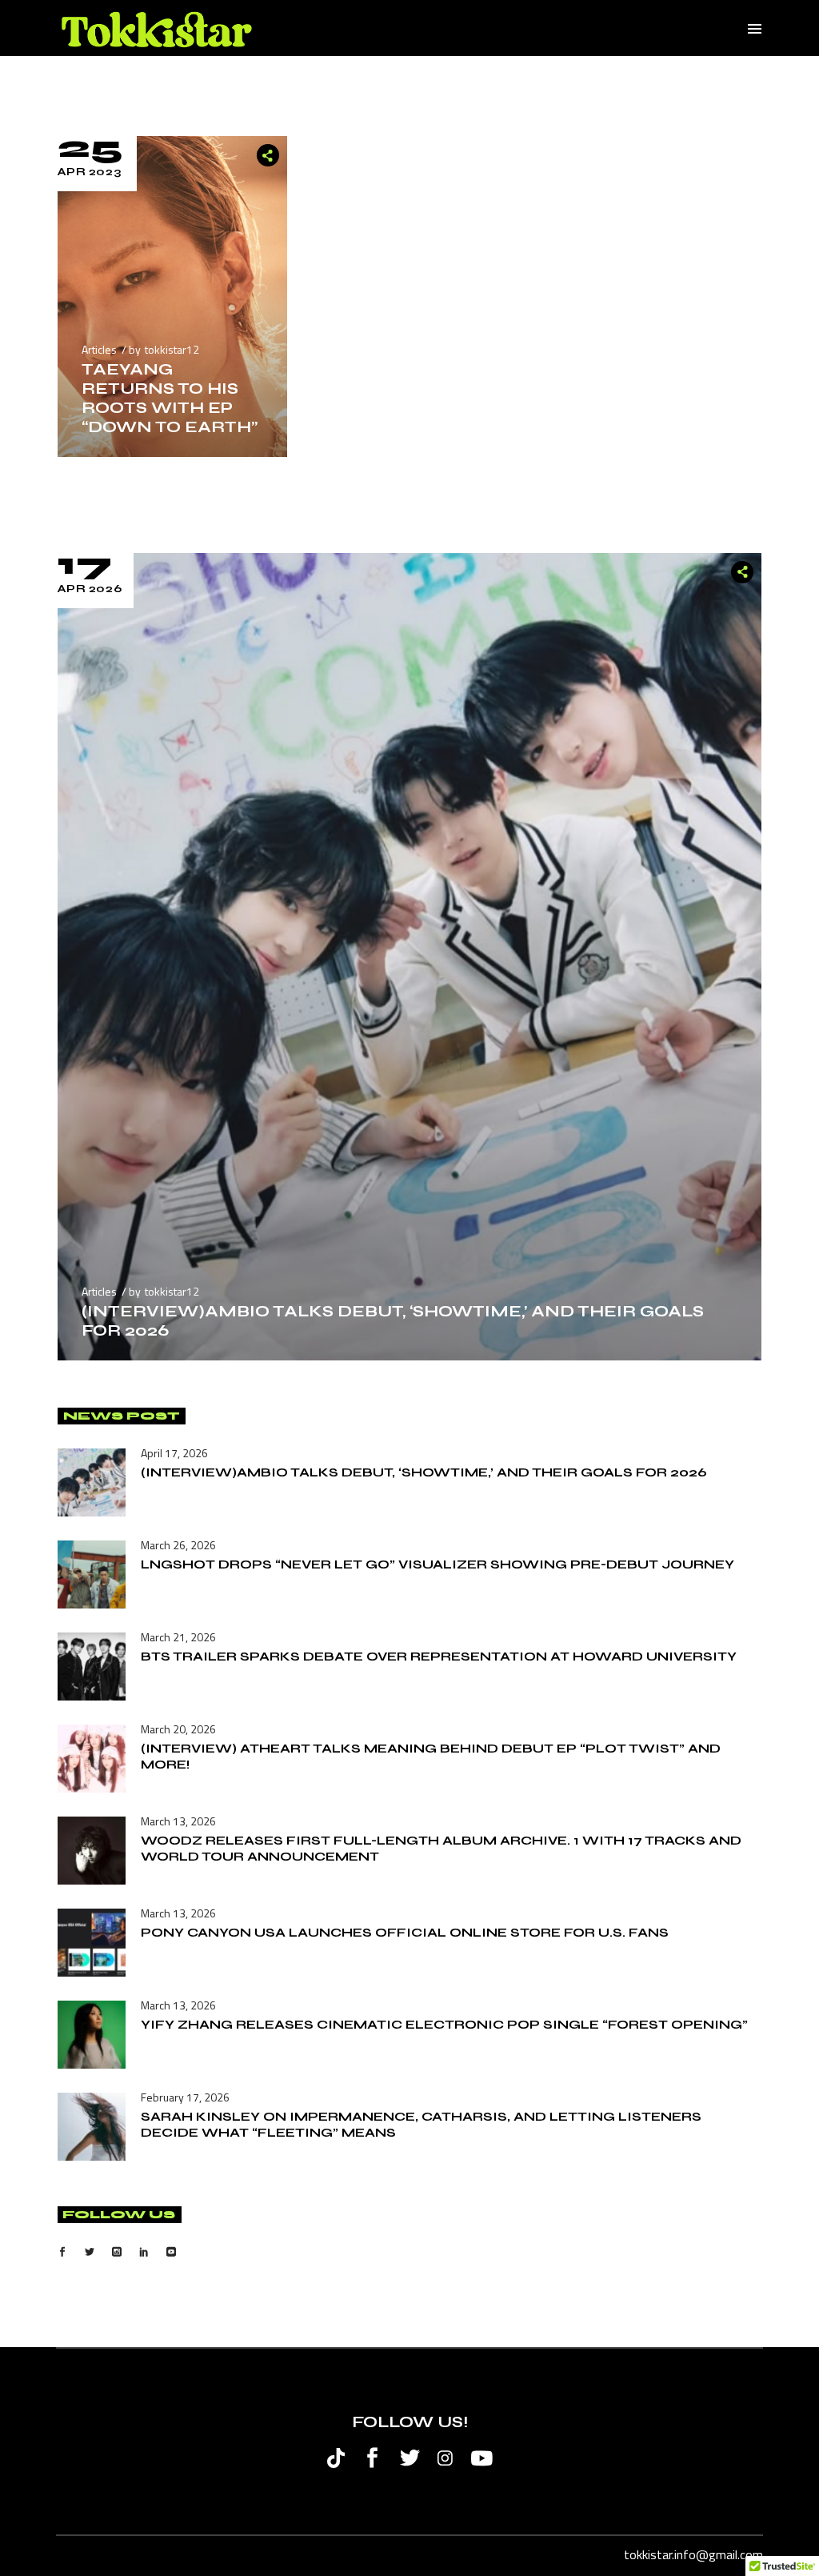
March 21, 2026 (178, 1637)
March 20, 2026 (178, 1729)
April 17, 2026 (174, 1453)
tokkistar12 (172, 349)
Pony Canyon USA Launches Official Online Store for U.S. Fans (405, 1932)
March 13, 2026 (178, 1821)
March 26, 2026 (178, 1545)
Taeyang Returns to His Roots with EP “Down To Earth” (170, 398)
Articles (99, 349)
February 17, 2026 (185, 2097)
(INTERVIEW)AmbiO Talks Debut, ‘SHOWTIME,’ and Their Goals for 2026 (393, 1321)
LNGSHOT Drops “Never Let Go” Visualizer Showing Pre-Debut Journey (437, 1564)
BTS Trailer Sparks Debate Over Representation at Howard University (439, 1656)
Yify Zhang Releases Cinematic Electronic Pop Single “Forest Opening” (444, 2024)
